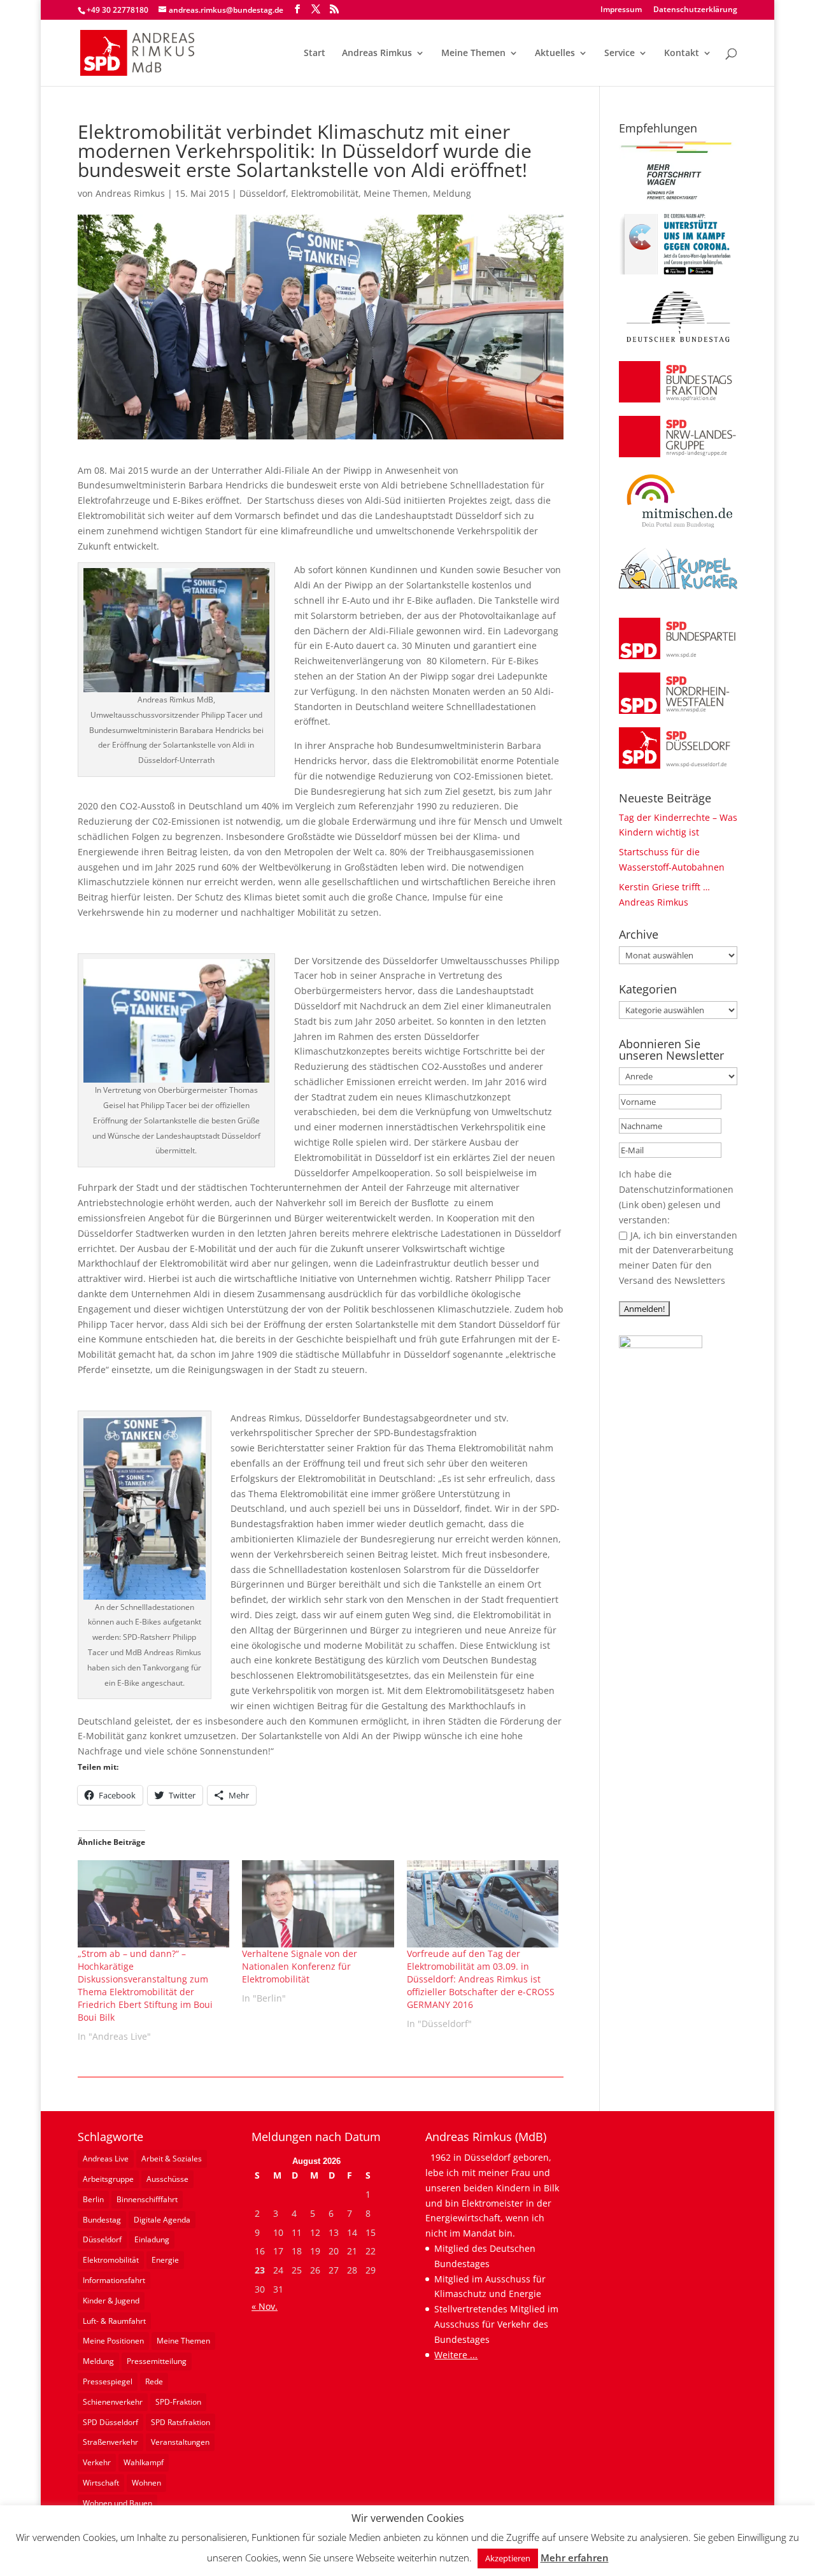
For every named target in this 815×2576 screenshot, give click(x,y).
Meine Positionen (113, 2341)
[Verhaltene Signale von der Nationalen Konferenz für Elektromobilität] (318, 1904)
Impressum (621, 10)
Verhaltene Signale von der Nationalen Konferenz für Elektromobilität (300, 1966)
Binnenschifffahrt (147, 2199)
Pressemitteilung (157, 2361)
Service (620, 53)
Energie (165, 2260)
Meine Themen (473, 53)
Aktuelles (555, 53)
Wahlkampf (144, 2462)
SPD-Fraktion (178, 2402)
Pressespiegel (108, 2381)
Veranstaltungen (180, 2442)
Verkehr (97, 2462)
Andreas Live (106, 2159)
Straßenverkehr (110, 2442)
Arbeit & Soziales (172, 2159)
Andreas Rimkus (377, 53)
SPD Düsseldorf (110, 2422)
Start (315, 53)
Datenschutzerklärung (695, 10)
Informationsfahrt (114, 2280)
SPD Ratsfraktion (181, 2422)
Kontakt (682, 53)
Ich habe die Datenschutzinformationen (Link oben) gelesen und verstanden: (676, 1197)
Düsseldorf (263, 193)
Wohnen (146, 2483)
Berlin (93, 2199)
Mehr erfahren (575, 2558)
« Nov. (265, 2306)
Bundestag (102, 2220)
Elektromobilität (325, 193)
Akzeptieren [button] (508, 2558)
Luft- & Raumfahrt (114, 2321)
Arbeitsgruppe (108, 2179)
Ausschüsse (167, 2179)
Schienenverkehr (113, 2402)
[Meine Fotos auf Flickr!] (661, 1345)
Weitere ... (456, 2355)
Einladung (152, 2239)
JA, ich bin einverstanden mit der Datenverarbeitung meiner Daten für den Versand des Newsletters (678, 1258)
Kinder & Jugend (111, 2301)
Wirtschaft (101, 2483)
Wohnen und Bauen (117, 2503)
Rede (154, 2381)
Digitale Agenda (162, 2220)
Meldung (452, 193)
